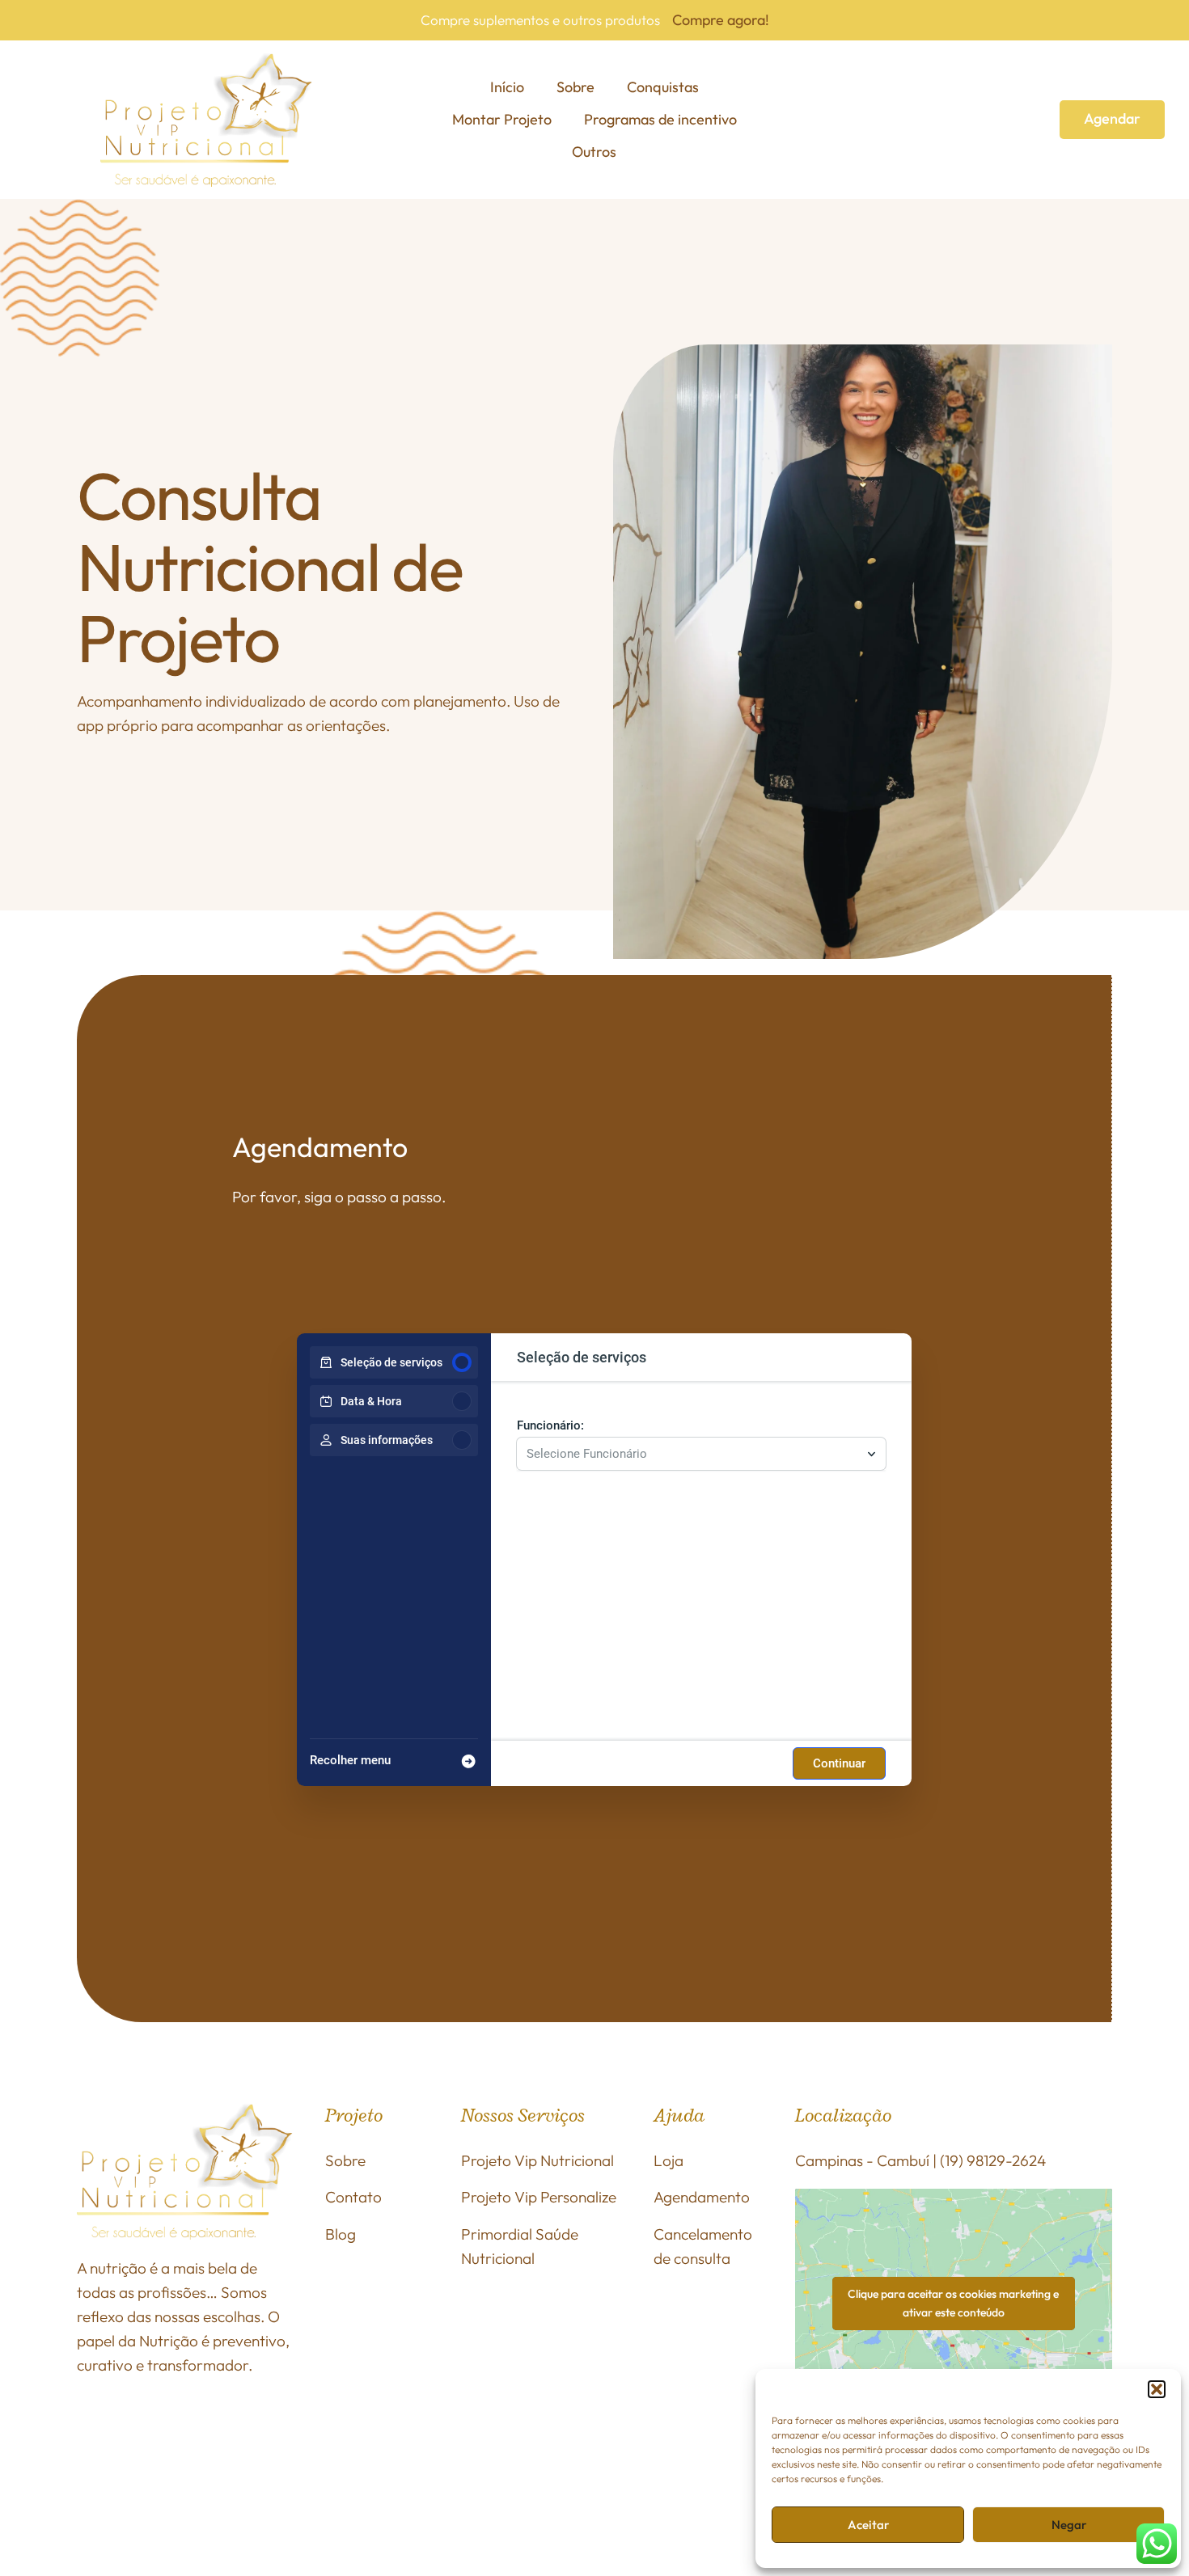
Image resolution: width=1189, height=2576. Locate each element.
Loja (669, 2160)
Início (507, 87)
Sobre (575, 87)
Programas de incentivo (660, 119)
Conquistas (663, 87)
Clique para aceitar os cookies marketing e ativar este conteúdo (953, 2303)
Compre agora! (721, 20)
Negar (1069, 2525)
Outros (594, 152)
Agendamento (702, 2197)
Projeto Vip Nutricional (537, 2160)
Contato (353, 2197)
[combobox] (693, 1454)
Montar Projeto (502, 119)
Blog (341, 2234)
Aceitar (868, 2525)
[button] (1157, 2389)
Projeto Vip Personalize (539, 2197)
